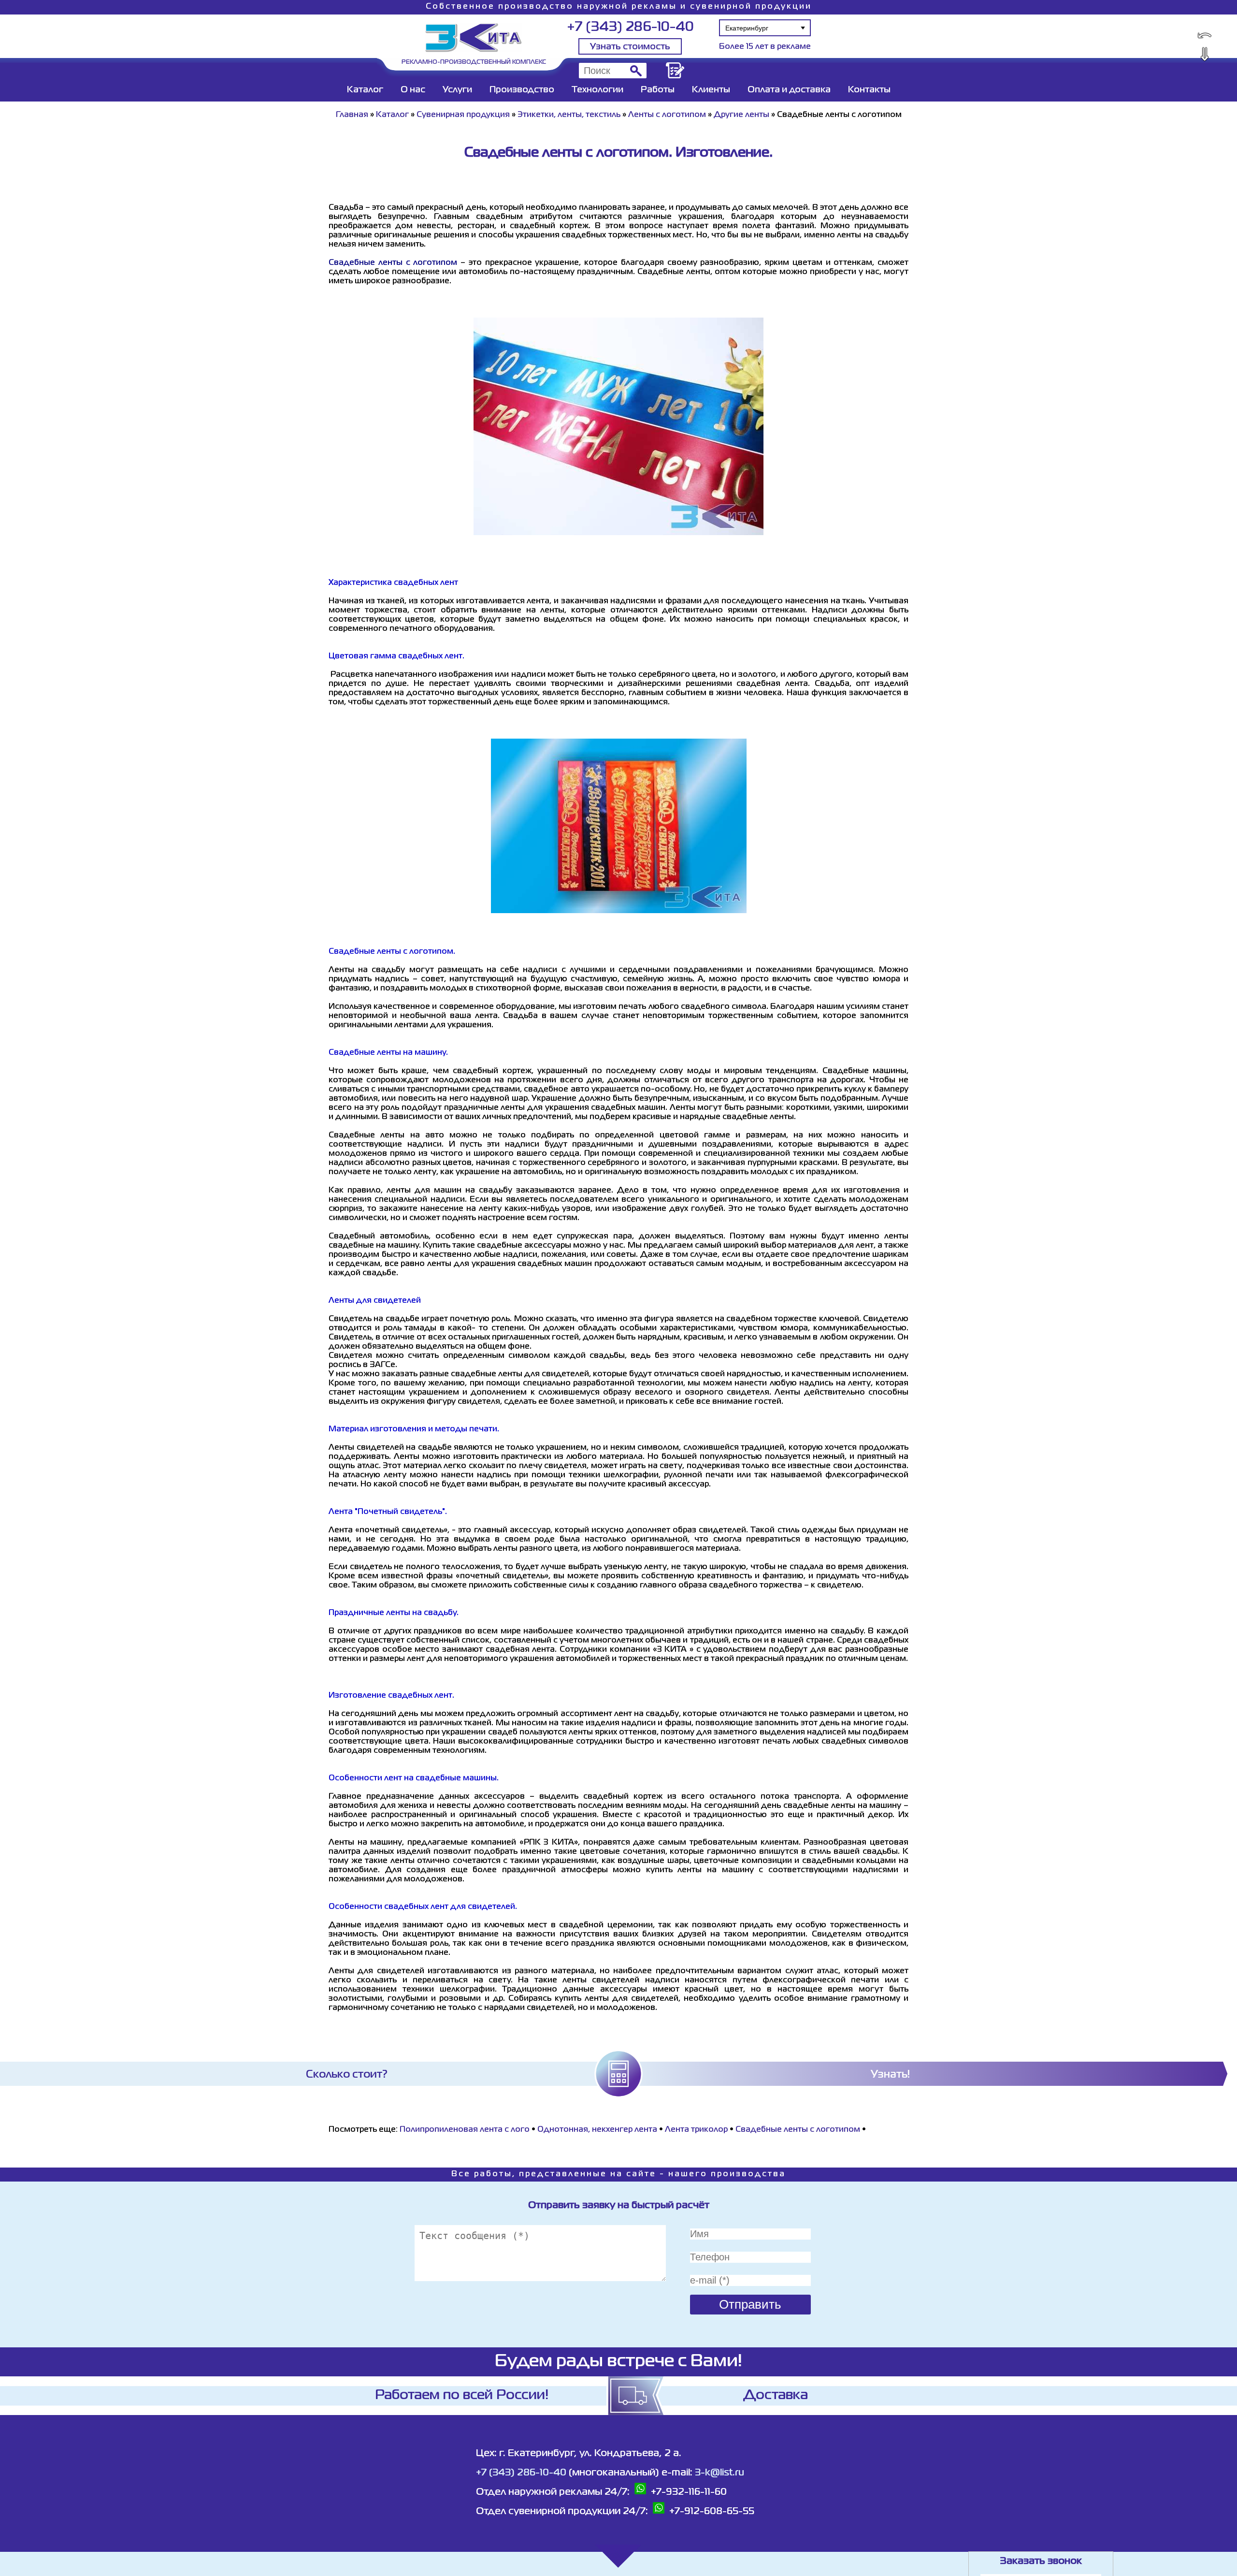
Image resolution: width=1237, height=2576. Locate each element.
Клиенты (711, 90)
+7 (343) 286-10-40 (630, 27)
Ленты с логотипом (667, 115)
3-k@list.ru (719, 2473)
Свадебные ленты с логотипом (798, 2130)
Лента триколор (696, 2130)
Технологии (597, 90)
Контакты (869, 90)
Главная (352, 115)
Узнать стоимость (630, 47)
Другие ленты (741, 115)
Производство (522, 90)
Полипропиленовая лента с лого (465, 2130)
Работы (658, 90)
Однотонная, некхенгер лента (597, 2130)
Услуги (457, 90)
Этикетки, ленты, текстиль (569, 115)
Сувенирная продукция (463, 115)
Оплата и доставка (789, 90)
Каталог (365, 90)
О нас (413, 90)
